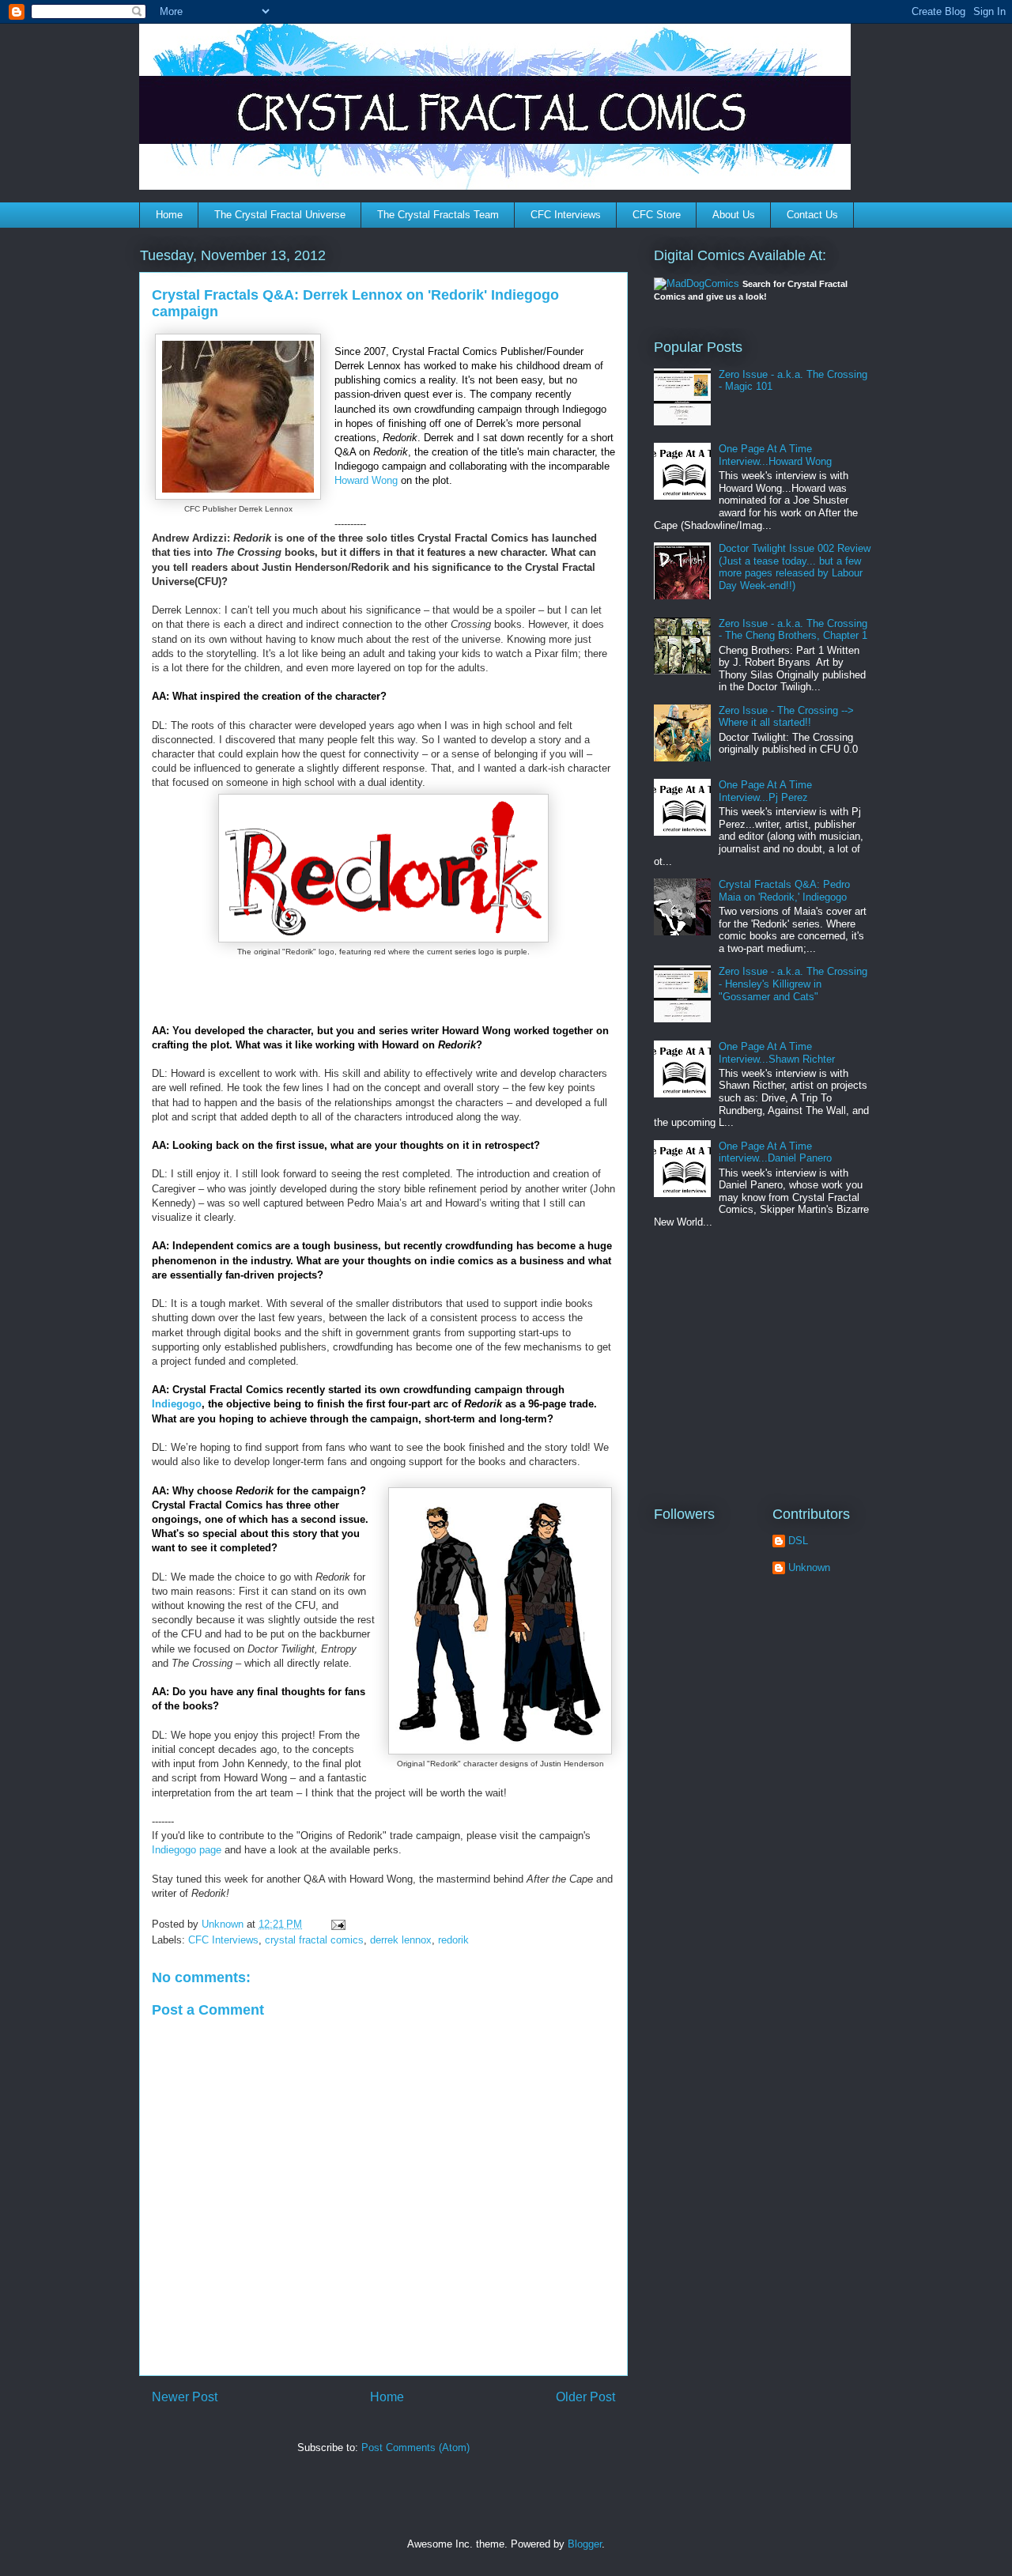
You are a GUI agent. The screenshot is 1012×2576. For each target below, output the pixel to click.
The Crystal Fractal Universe (280, 215)
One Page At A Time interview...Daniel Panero (775, 1152)
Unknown (809, 1568)
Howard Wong (366, 480)
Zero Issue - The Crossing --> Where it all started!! (786, 717)
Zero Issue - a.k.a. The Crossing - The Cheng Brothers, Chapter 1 (793, 630)
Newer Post (185, 2397)
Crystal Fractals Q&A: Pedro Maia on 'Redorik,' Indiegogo (784, 891)
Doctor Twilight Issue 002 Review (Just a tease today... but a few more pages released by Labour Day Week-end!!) (795, 567)
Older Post (585, 2397)
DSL (798, 1541)
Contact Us (812, 215)
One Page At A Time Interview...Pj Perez (765, 791)
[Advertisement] (753, 1367)
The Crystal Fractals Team (438, 215)
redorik (453, 1940)
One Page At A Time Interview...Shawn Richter (777, 1053)
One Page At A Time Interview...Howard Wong (775, 455)
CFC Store (657, 215)
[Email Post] (337, 1924)
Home (169, 215)
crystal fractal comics (314, 1940)
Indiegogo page (187, 1850)
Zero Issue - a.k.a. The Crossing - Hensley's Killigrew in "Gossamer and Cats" (793, 984)
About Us (734, 215)
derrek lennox (401, 1940)
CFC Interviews (566, 215)
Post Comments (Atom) (415, 2448)
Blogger (585, 2544)
